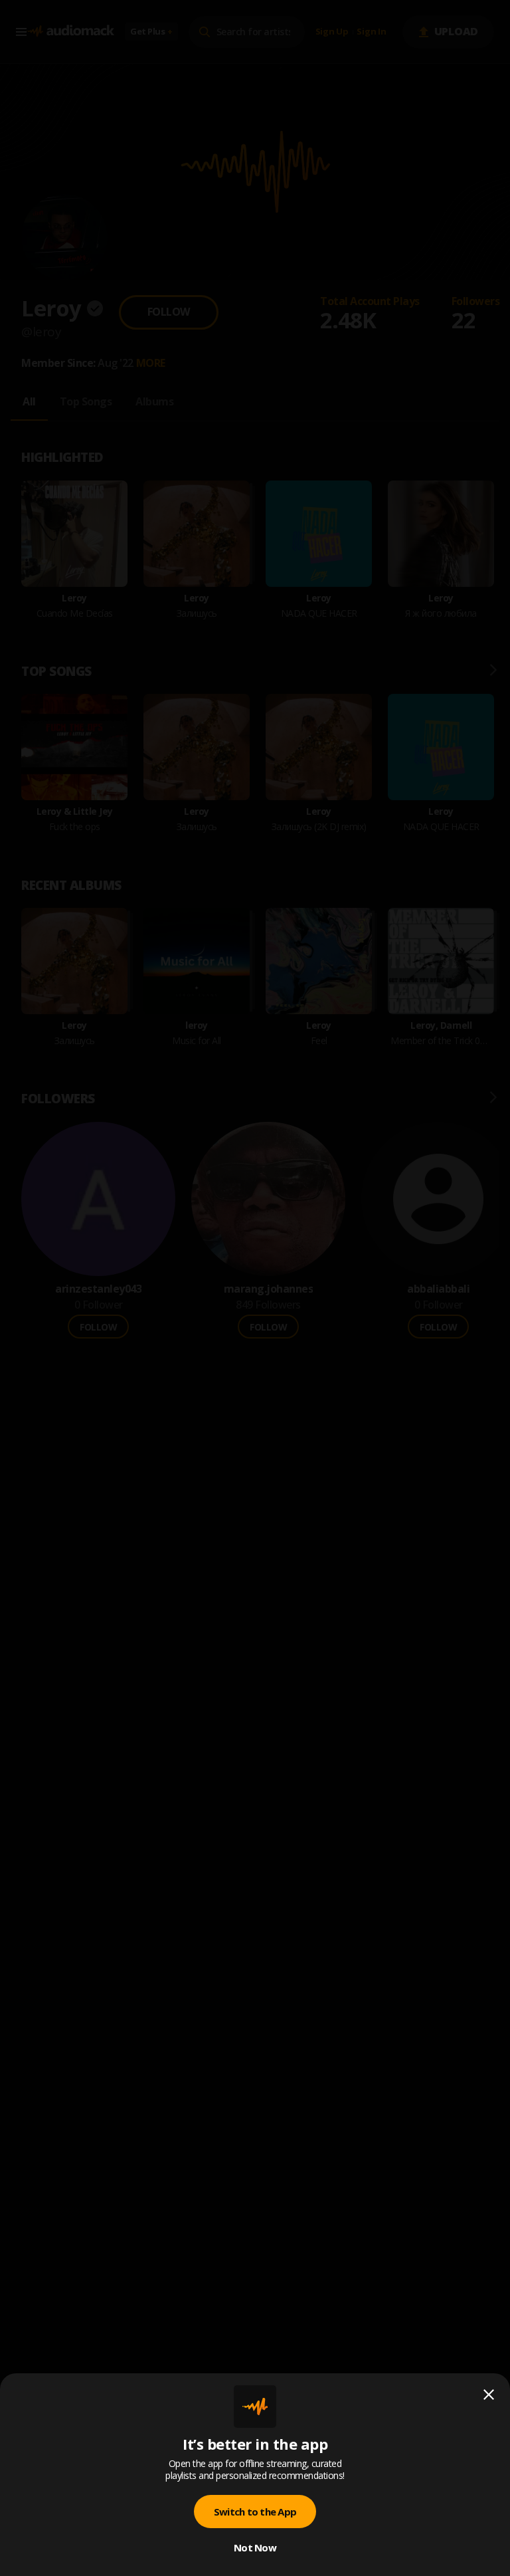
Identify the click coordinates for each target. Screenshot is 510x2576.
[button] (255, 1288)
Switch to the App (255, 2512)
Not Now (255, 2547)
